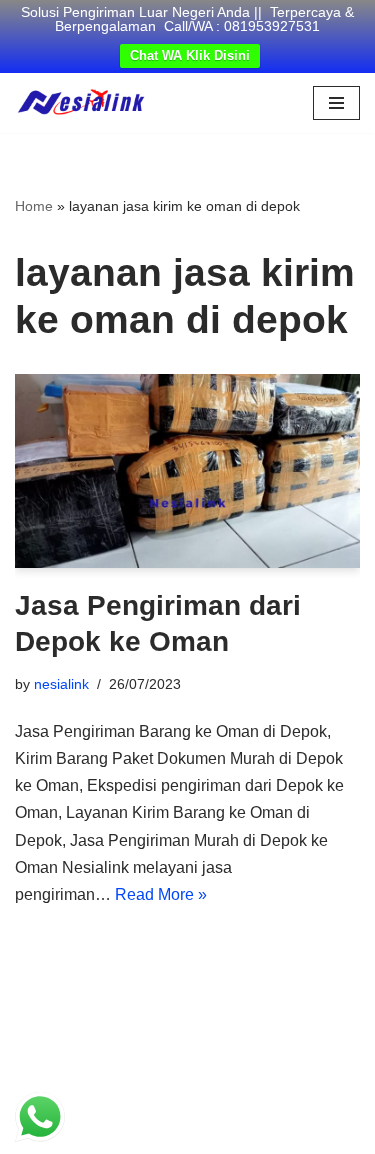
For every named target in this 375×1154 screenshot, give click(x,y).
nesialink (61, 684)
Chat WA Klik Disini (190, 55)
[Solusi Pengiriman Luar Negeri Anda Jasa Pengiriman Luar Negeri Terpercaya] (81, 103)
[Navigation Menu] (336, 103)
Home (34, 206)
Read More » (161, 894)
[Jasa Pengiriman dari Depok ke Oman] (187, 471)
